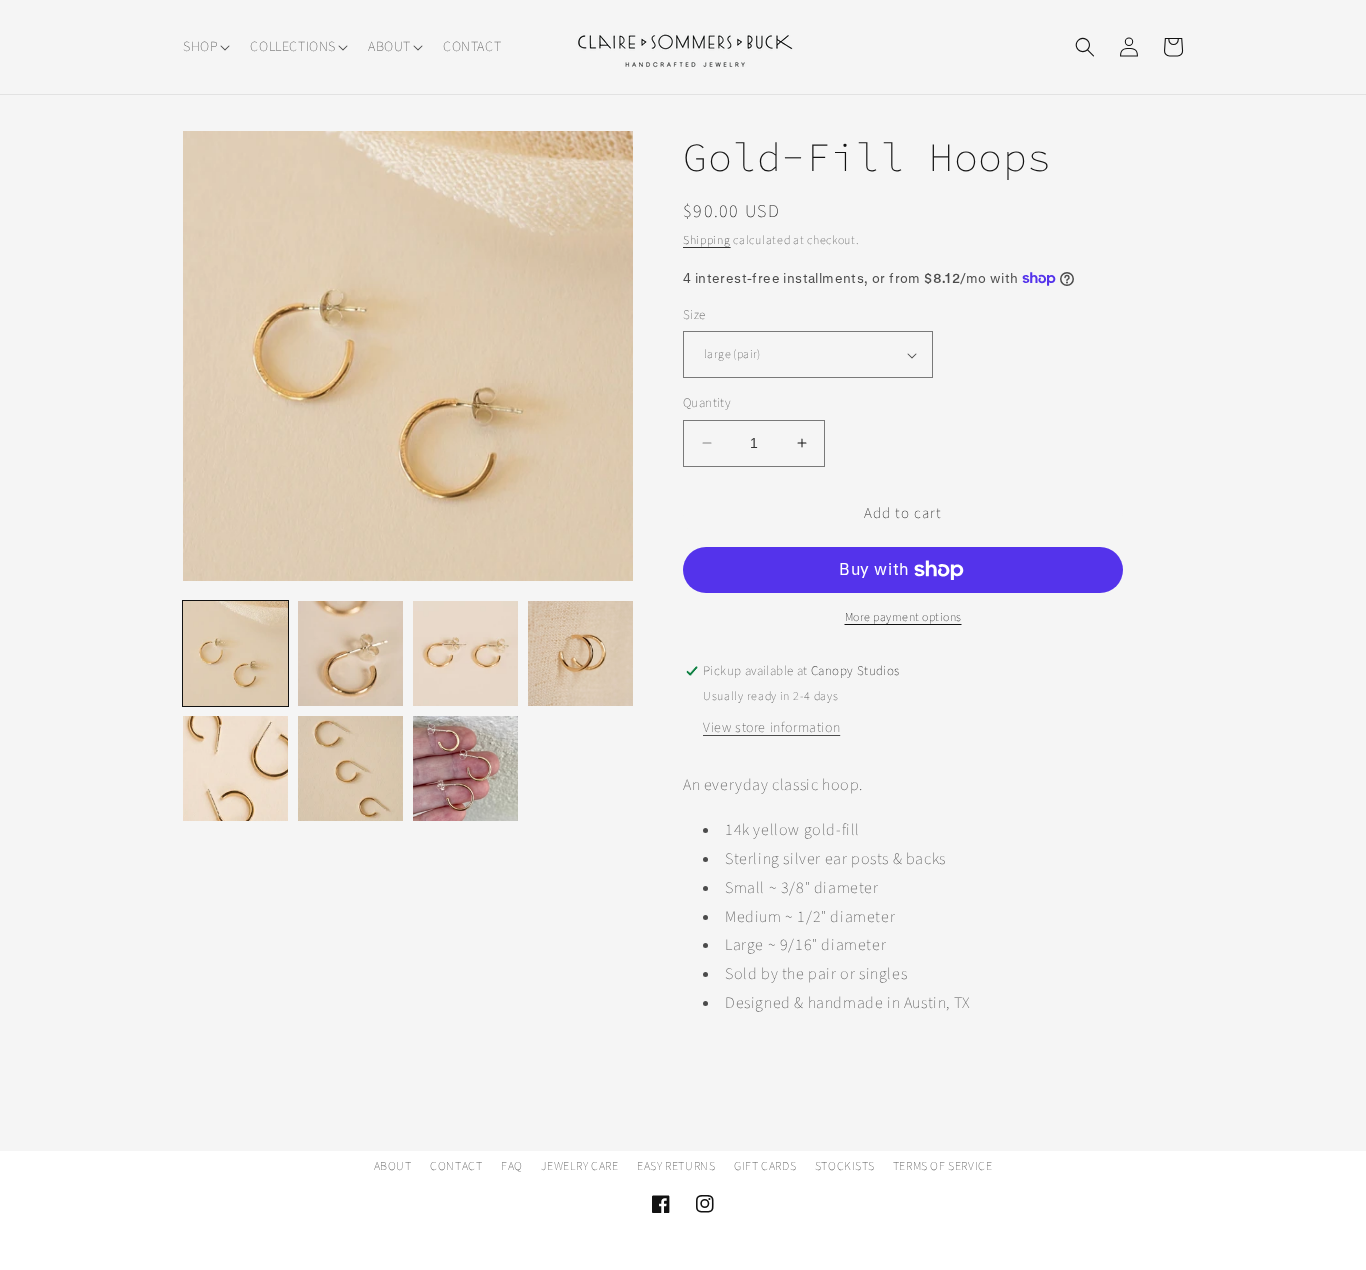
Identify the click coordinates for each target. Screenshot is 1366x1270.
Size (694, 315)
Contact (456, 1166)
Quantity (707, 403)
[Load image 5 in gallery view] (235, 768)
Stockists (844, 1166)
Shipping (707, 240)
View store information (771, 728)
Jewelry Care (579, 1166)
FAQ (512, 1166)
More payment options (903, 617)
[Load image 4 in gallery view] (580, 653)
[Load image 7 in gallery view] (465, 768)
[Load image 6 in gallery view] (350, 768)
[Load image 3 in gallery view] (465, 653)
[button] (204, 47)
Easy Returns (676, 1166)
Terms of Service (943, 1166)
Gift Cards (765, 1166)
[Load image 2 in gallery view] (350, 653)
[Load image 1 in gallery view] (235, 653)
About (393, 1166)
